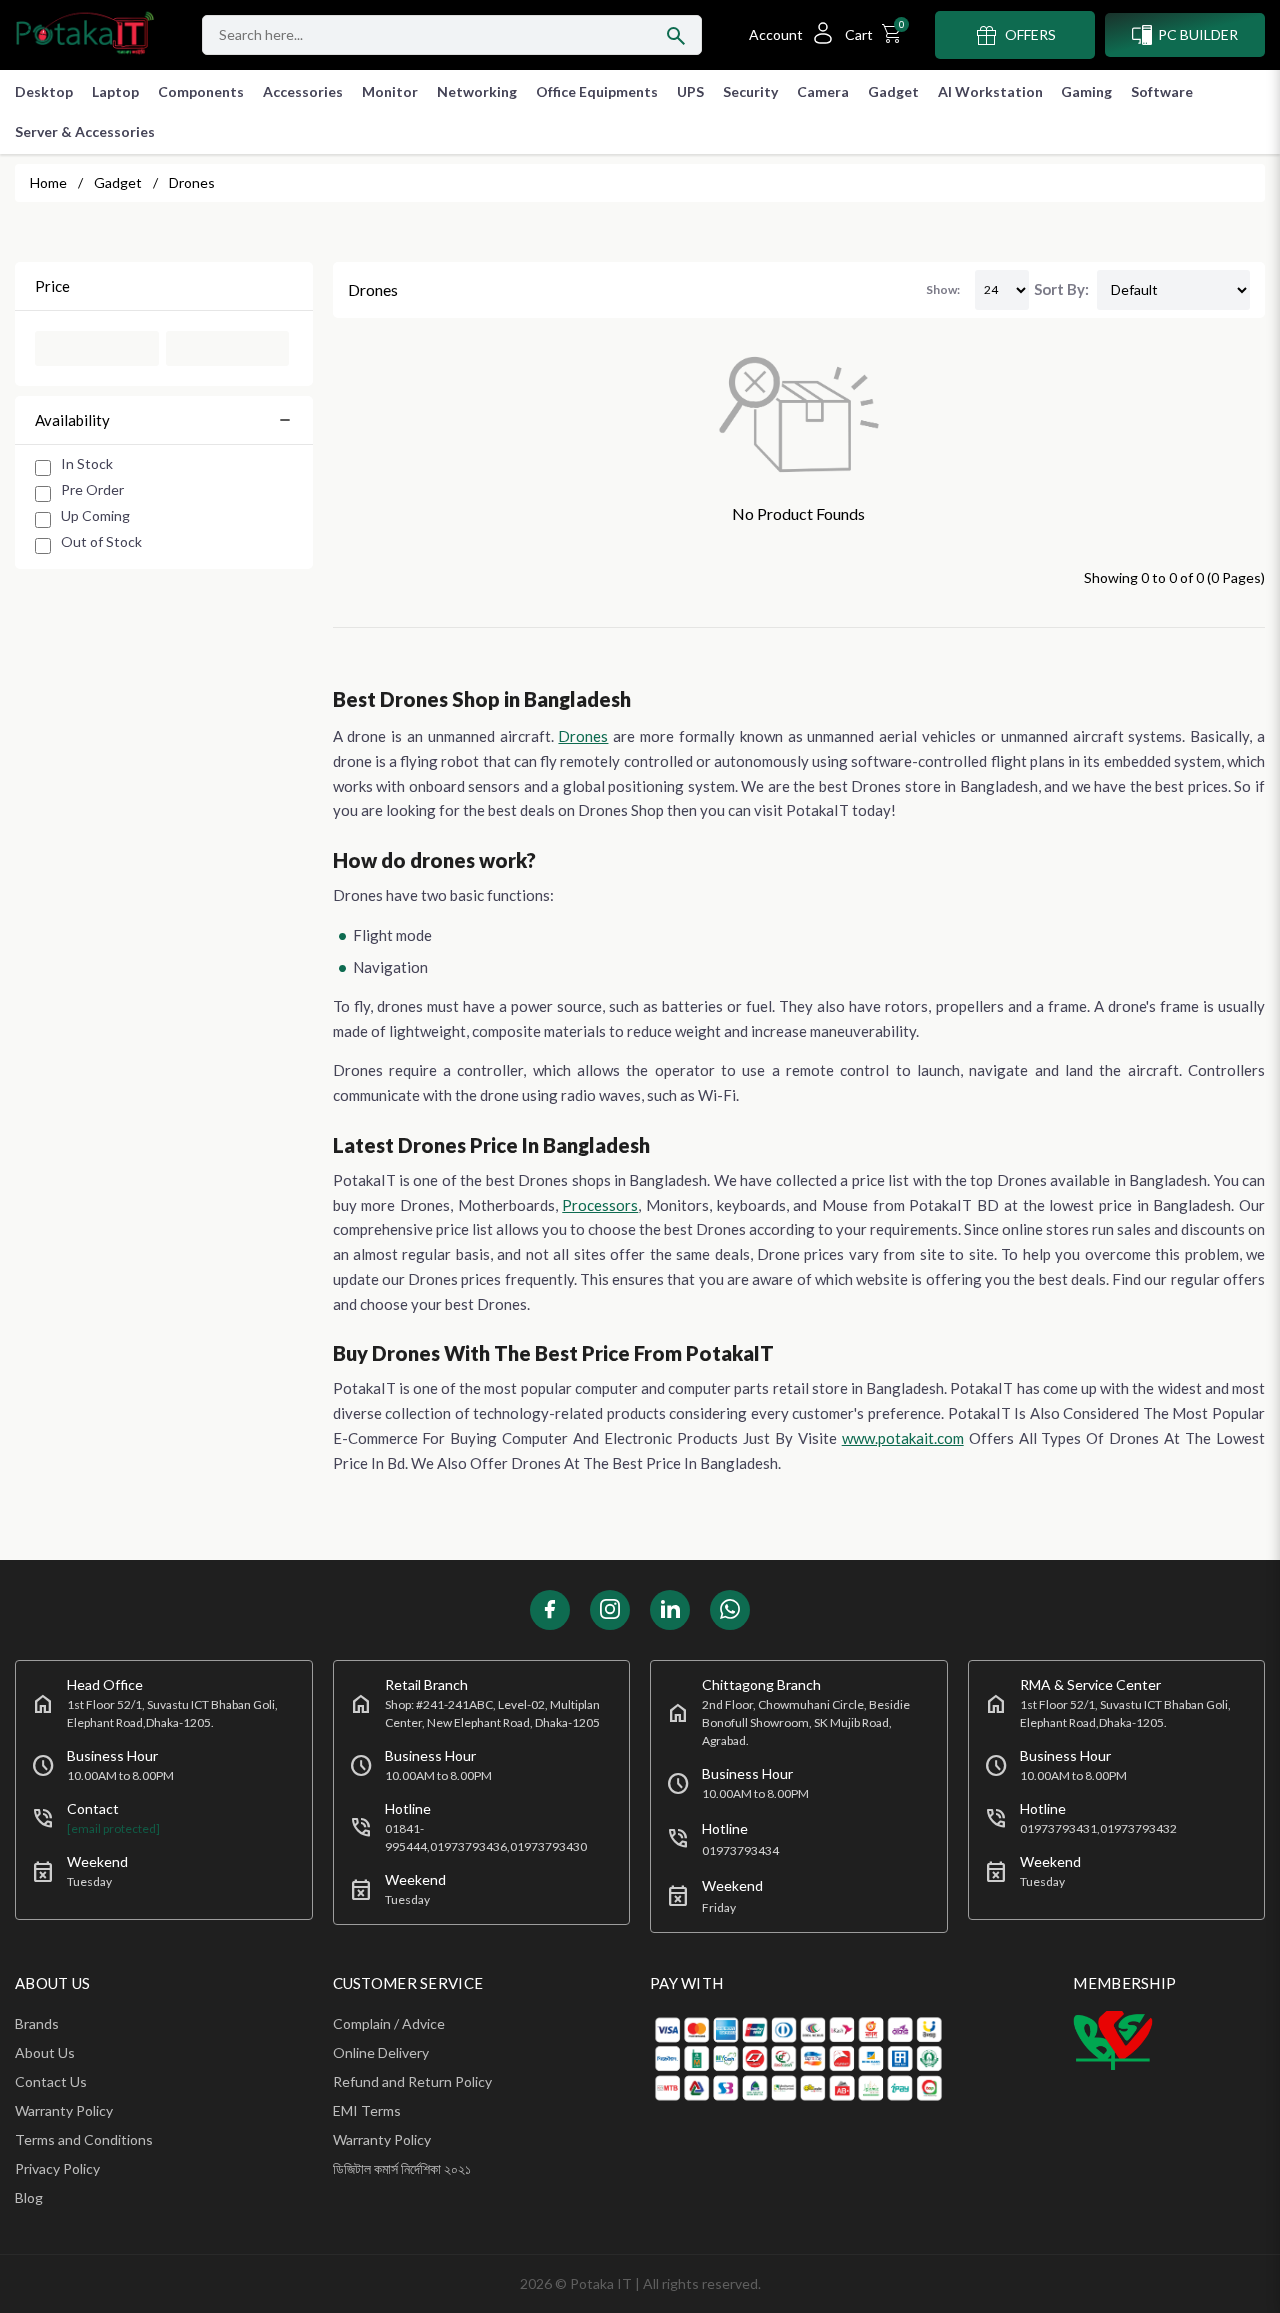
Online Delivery (381, 2052)
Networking (477, 91)
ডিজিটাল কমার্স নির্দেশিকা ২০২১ (402, 2168)
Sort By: (1061, 289)
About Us (45, 2052)
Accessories (303, 91)
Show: (943, 289)
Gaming (1086, 91)
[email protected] (113, 1828)
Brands (37, 2023)
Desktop (44, 91)
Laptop (115, 91)
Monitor (390, 91)
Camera (823, 91)
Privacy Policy (57, 2168)
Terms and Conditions (84, 2139)
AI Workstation (990, 91)
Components (201, 91)
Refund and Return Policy (412, 2081)
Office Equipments (597, 91)
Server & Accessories (85, 131)
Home (48, 182)
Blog (29, 2197)
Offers (1030, 34)
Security (750, 91)
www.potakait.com (903, 1438)
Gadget (893, 91)
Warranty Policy (64, 2110)
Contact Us (51, 2081)
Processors (600, 1205)
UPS (690, 91)
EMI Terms (367, 2110)
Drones (583, 736)
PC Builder (1198, 34)
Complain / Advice (389, 2023)
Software (1162, 91)
